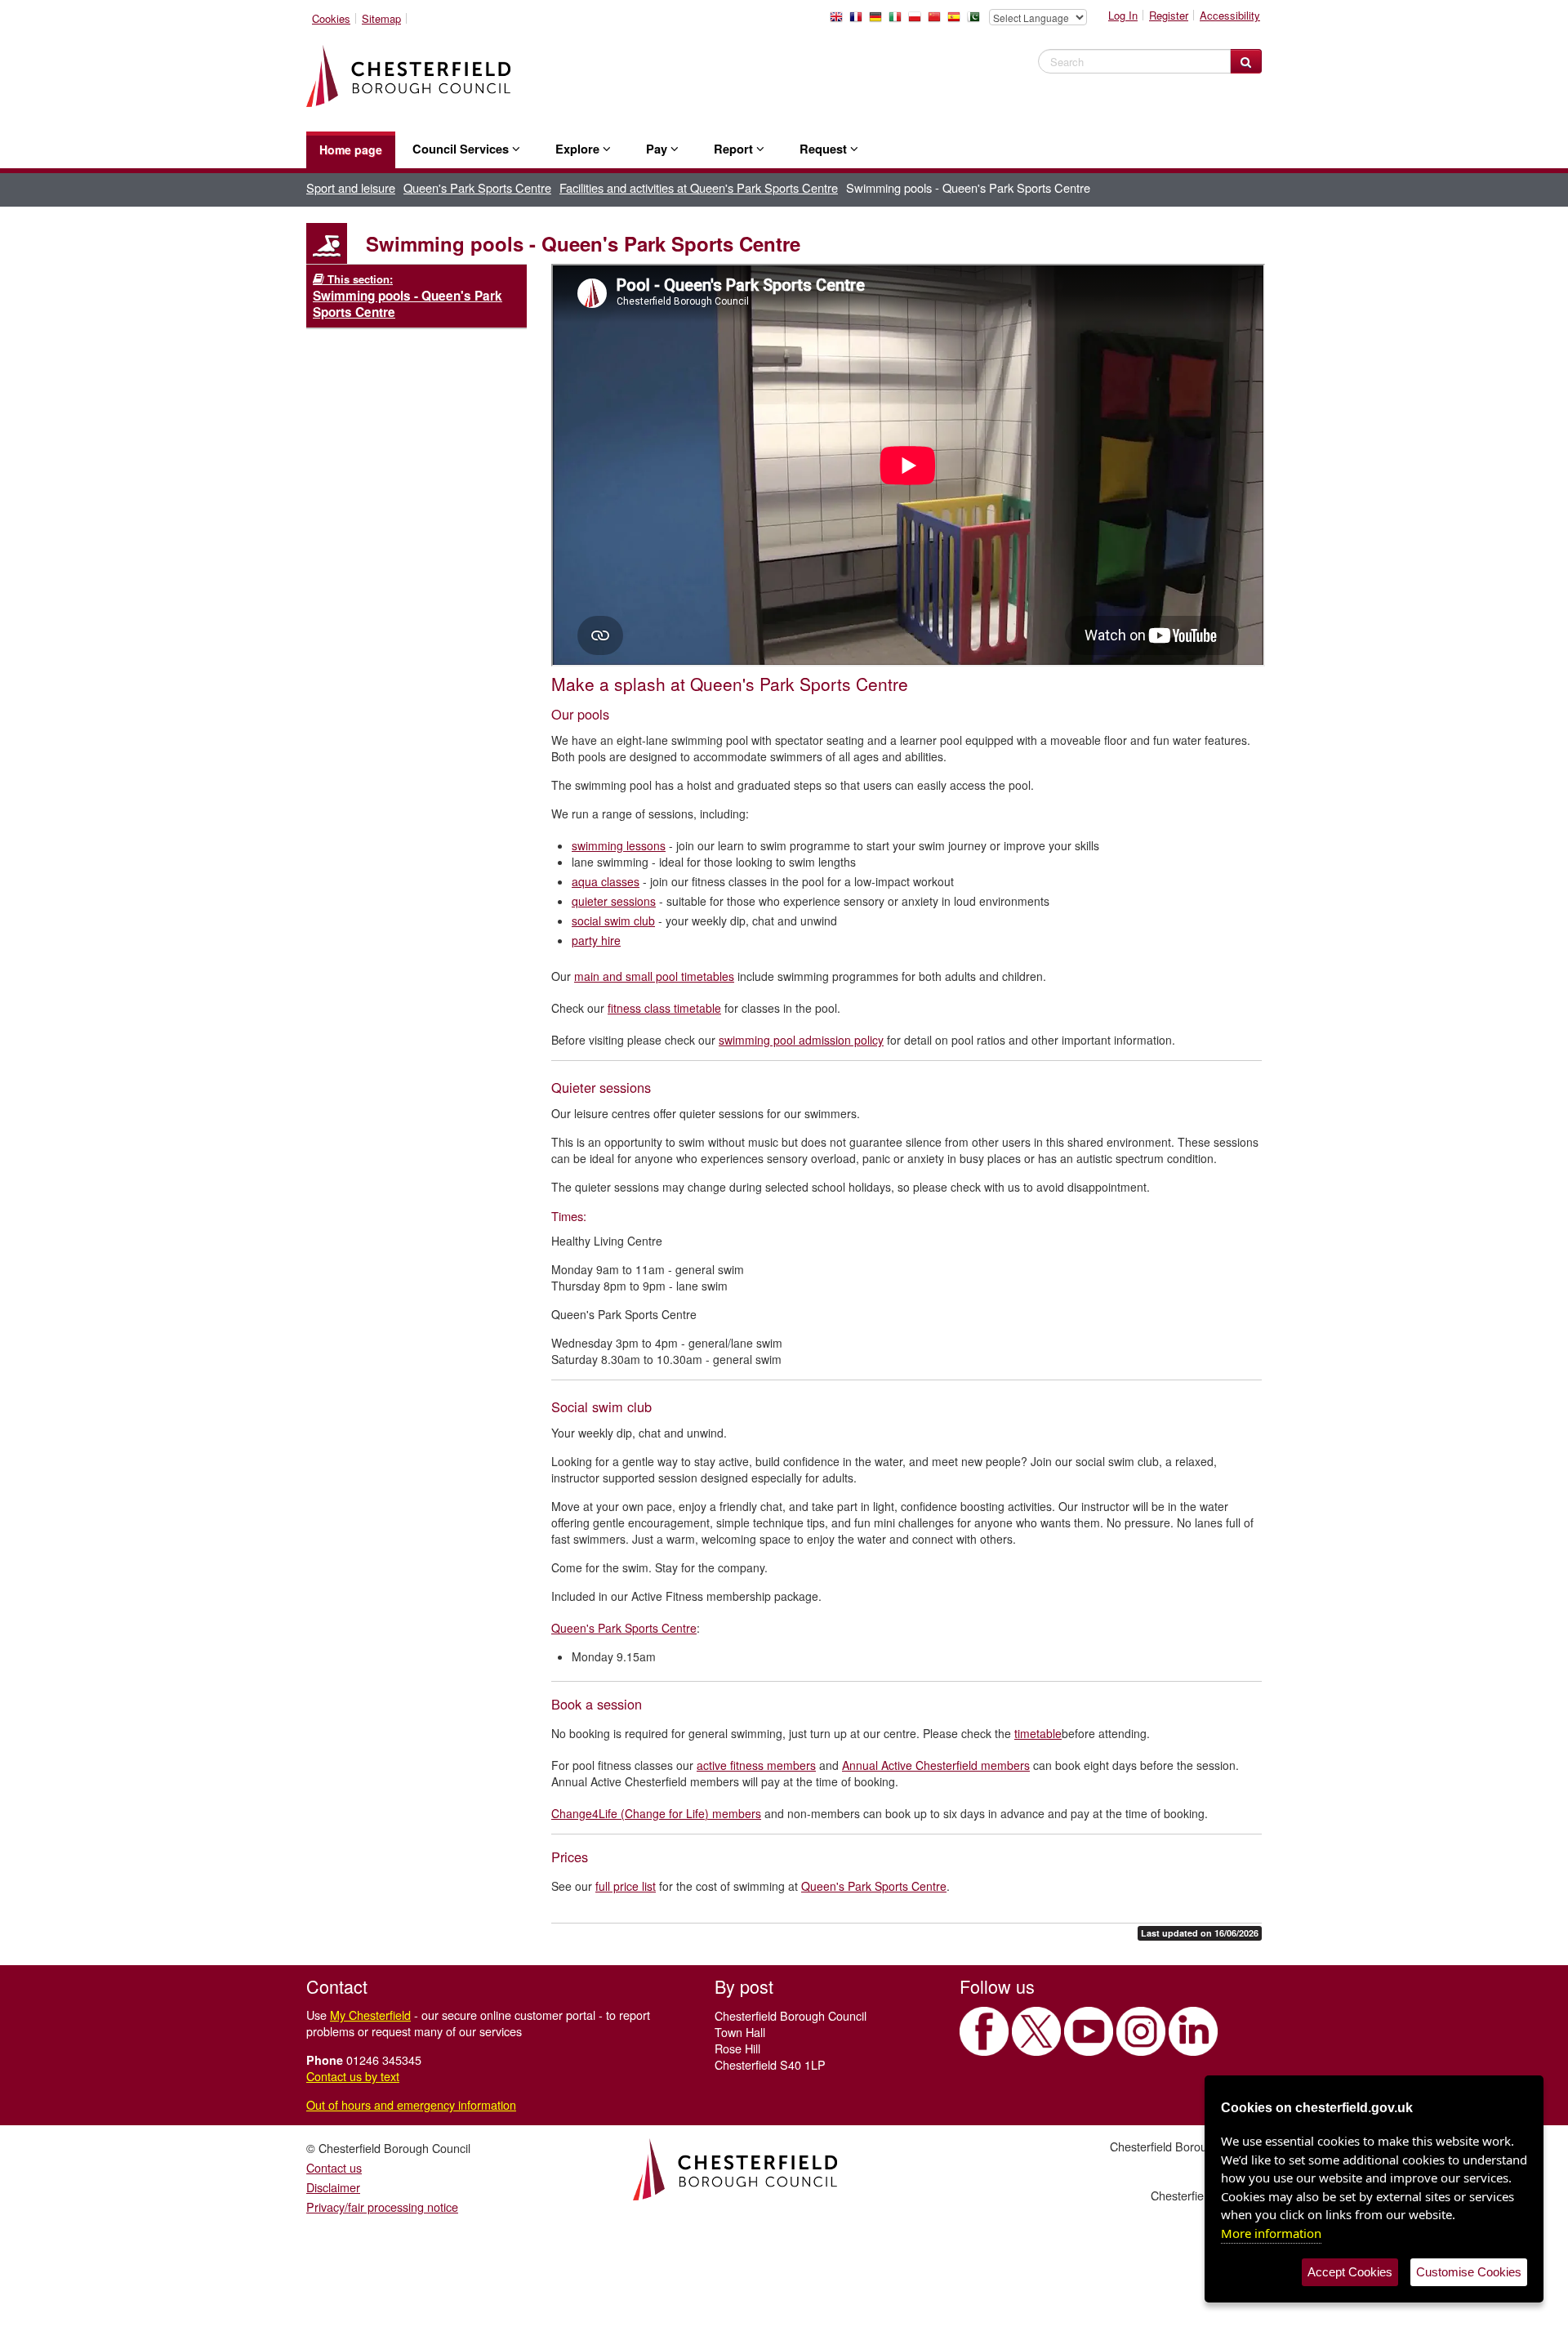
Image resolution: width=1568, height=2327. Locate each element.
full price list (626, 1886)
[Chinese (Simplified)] (938, 21)
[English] (840, 21)
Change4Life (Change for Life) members (656, 1813)
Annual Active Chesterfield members (936, 1765)
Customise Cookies (1469, 2272)
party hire (596, 940)
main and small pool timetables (654, 976)
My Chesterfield (370, 2015)
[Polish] (918, 21)
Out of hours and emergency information (411, 2104)
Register (1169, 15)
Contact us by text (353, 2076)
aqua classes (606, 881)
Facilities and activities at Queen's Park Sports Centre (699, 187)
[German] (879, 21)
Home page (351, 149)
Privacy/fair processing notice (382, 2207)
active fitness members (756, 1765)
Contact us (334, 2167)
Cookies (331, 18)
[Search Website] (1246, 61)
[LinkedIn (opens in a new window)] (1193, 2031)
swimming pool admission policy (801, 1040)
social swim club (613, 921)
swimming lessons (619, 845)
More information (1271, 2233)
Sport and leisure (351, 187)
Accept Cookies (1350, 2272)
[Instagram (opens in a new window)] (1141, 2031)
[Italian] (898, 21)
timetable (1038, 1733)
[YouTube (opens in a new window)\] (1089, 2031)
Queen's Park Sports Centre (477, 187)
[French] (859, 21)
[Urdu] (977, 21)
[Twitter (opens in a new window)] (1036, 2031)
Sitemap (381, 18)
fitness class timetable (664, 1008)
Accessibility (1230, 15)
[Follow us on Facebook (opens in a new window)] (984, 2031)
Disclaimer (333, 2187)
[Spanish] (957, 21)
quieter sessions (614, 901)
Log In (1123, 15)
